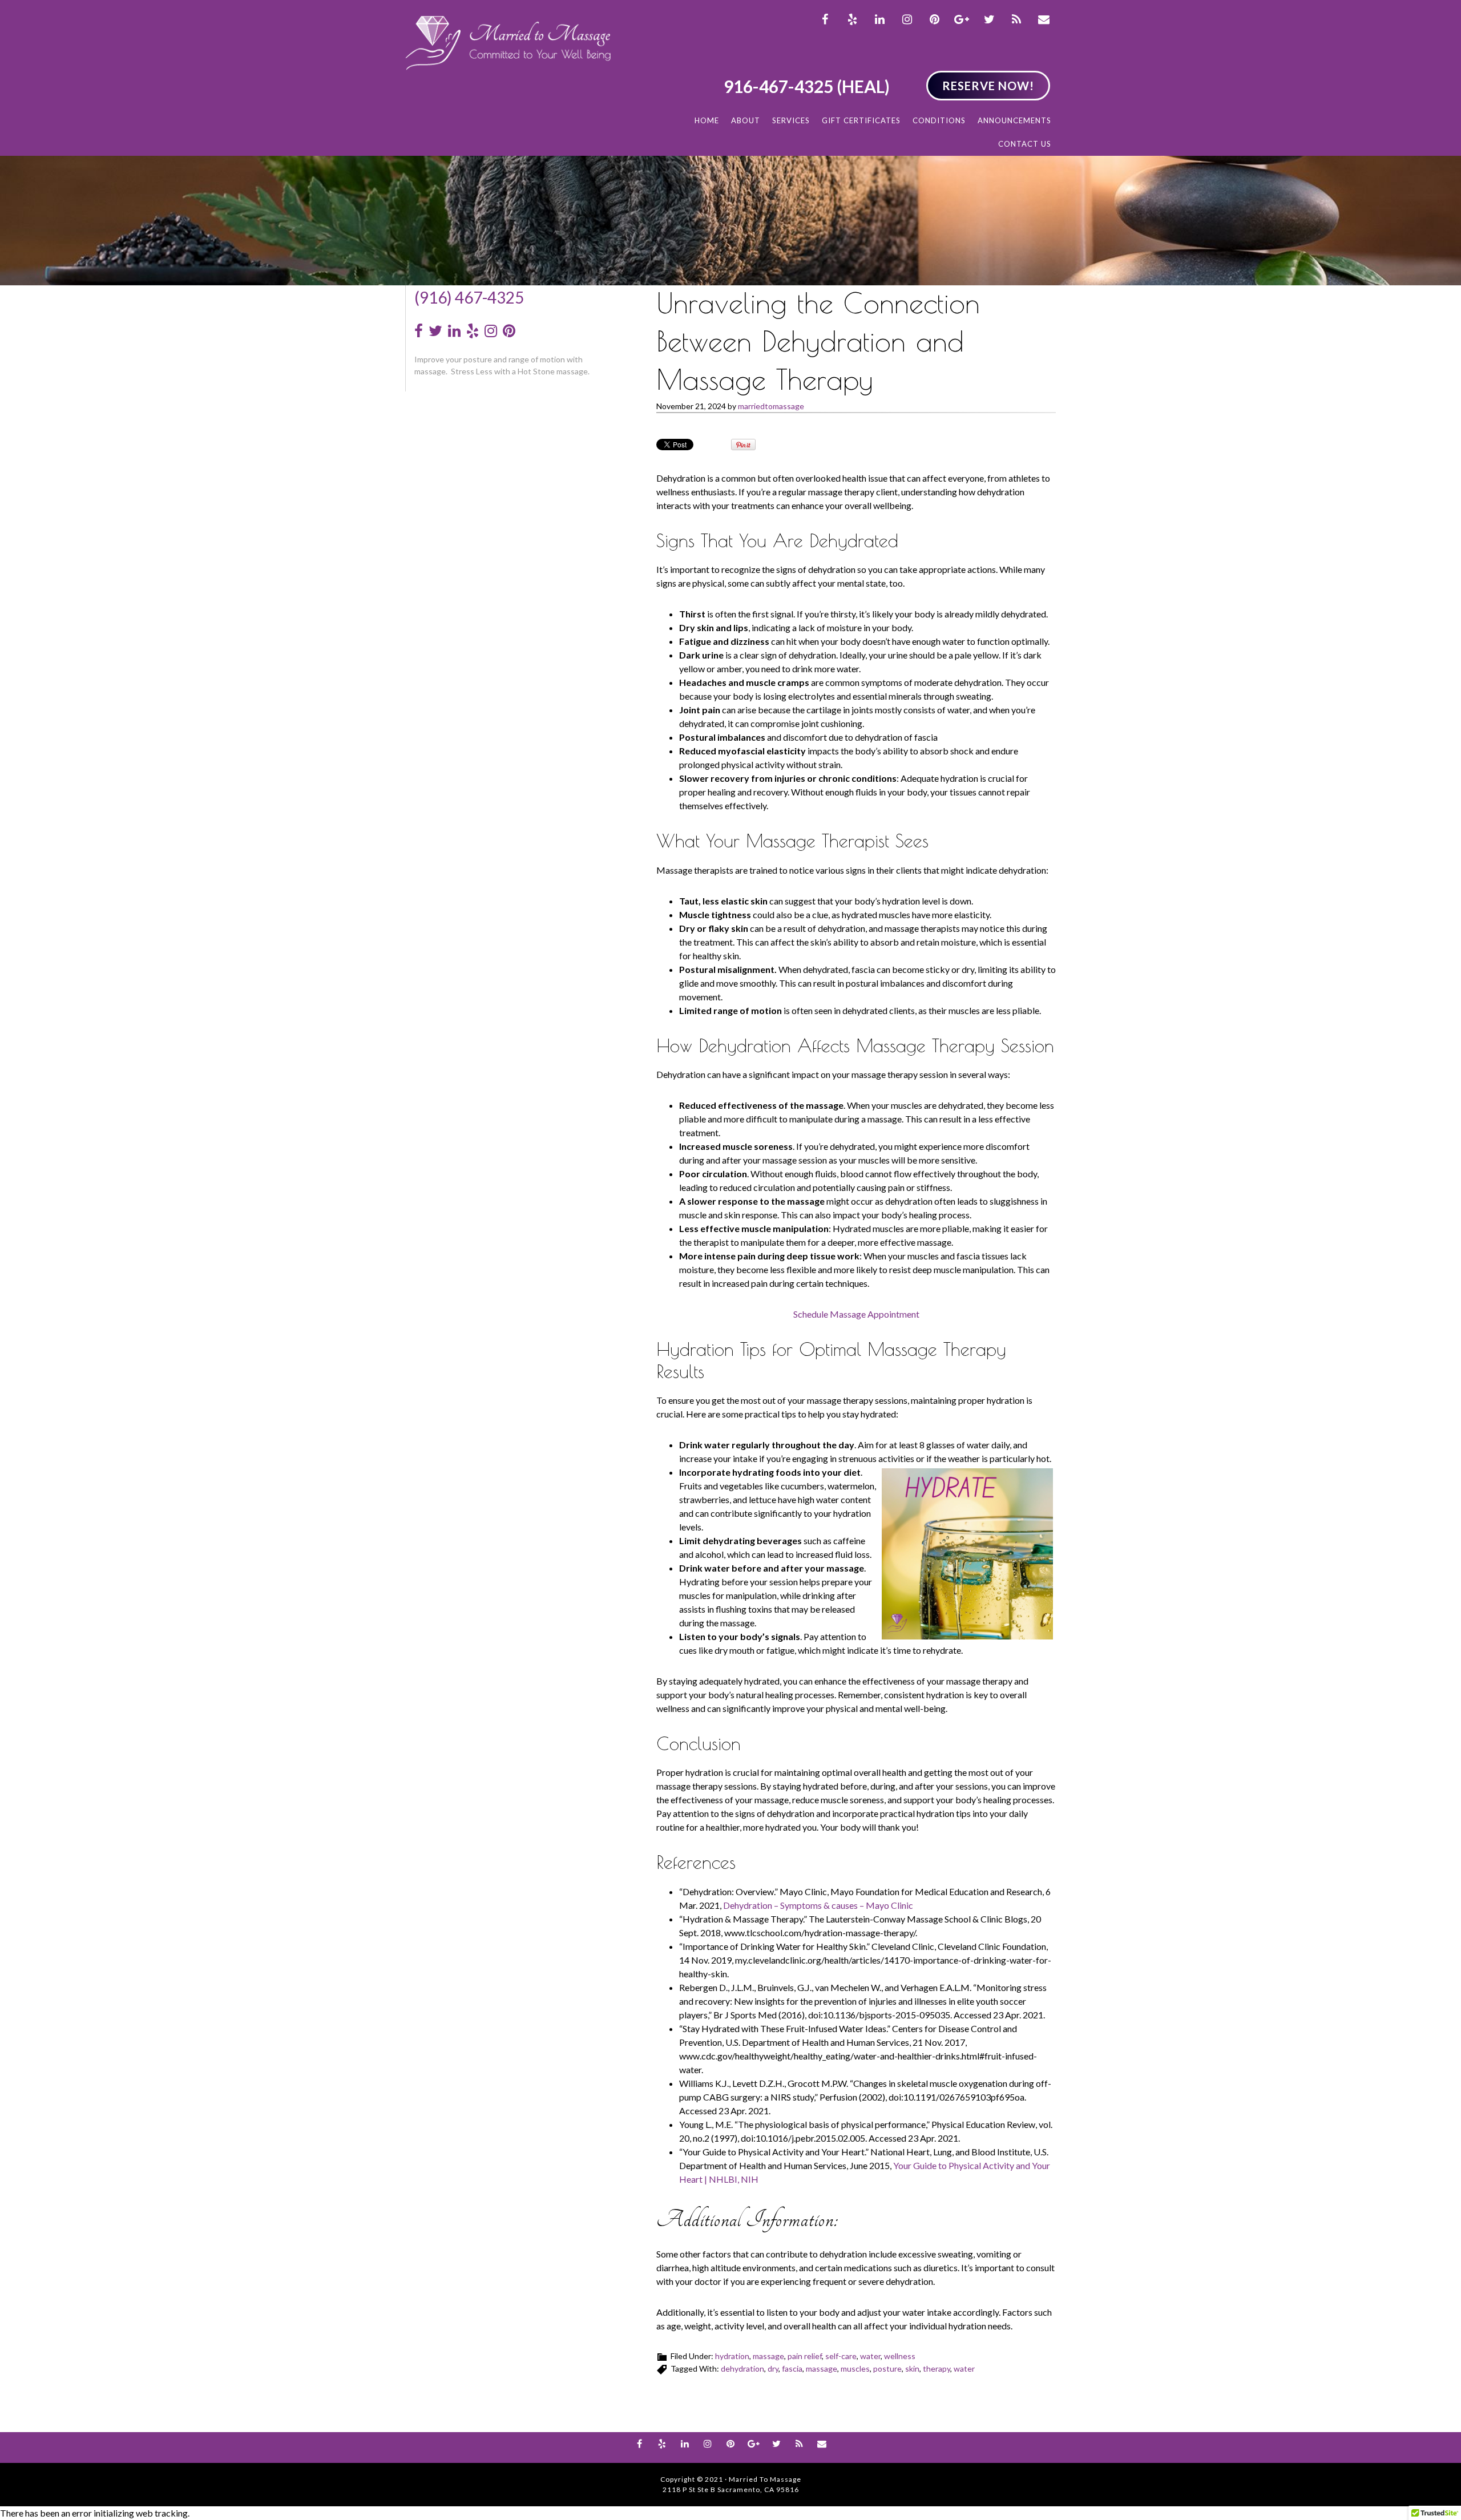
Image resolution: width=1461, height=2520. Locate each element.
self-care (841, 2356)
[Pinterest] (509, 331)
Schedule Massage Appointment (856, 1314)
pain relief (805, 2356)
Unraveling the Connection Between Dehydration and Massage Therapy (818, 341)
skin (912, 2368)
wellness (900, 2356)
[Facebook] (419, 331)
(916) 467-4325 (469, 297)
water (870, 2356)
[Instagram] (491, 331)
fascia (792, 2368)
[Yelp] (473, 331)
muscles (855, 2368)
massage (768, 2356)
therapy (937, 2368)
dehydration (742, 2368)
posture (887, 2368)
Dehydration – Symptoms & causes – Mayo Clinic (818, 1905)
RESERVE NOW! (988, 86)
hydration (732, 2356)
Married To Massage (508, 43)
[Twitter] (435, 331)
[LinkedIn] (454, 331)
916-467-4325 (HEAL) (807, 86)
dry (773, 2368)
